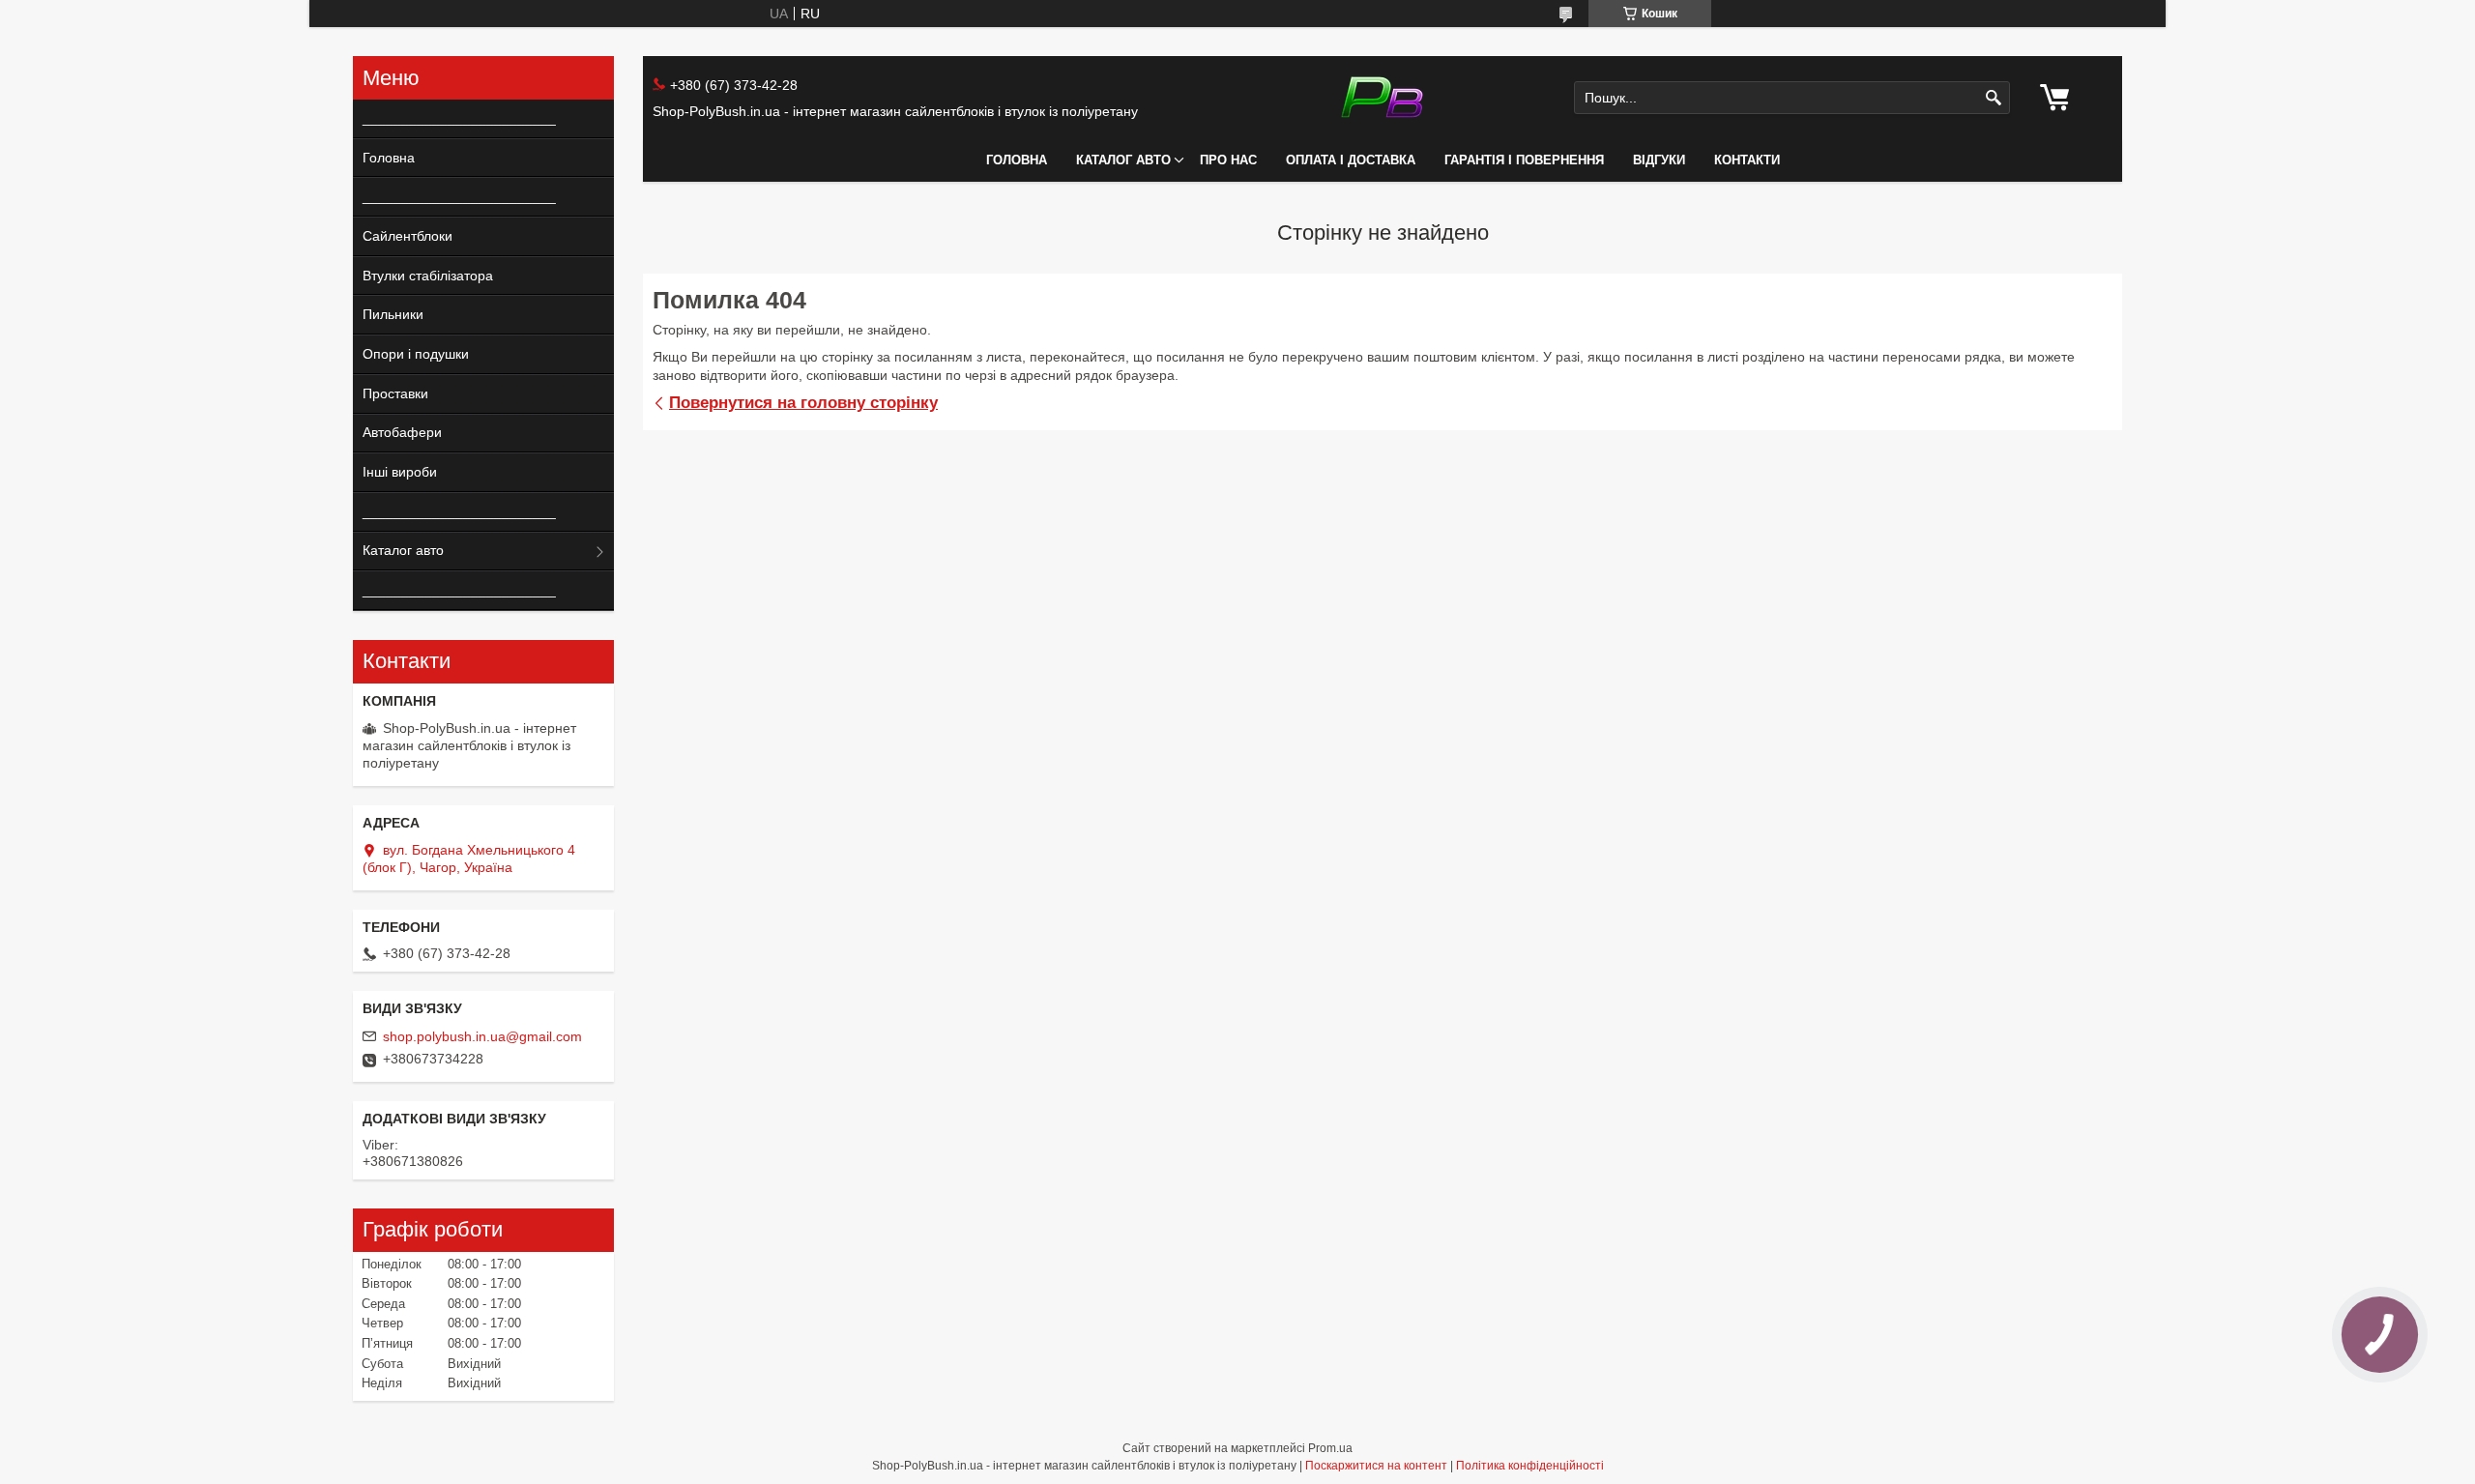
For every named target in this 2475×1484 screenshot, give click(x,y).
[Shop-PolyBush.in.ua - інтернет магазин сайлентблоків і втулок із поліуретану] (1382, 98)
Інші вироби (400, 472)
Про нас (1228, 160)
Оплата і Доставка (1351, 160)
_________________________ (452, 118)
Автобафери (402, 432)
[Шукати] (1993, 98)
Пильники (393, 314)
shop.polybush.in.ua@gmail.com (482, 1036)
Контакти (1747, 160)
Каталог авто (1123, 160)
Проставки (395, 393)
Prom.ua (1330, 1448)
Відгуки (1659, 160)
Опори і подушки (416, 354)
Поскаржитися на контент (1376, 1466)
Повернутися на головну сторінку (803, 403)
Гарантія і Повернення (1524, 160)
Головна (1017, 160)
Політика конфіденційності (1530, 1466)
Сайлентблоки (408, 236)
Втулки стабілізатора (428, 276)
